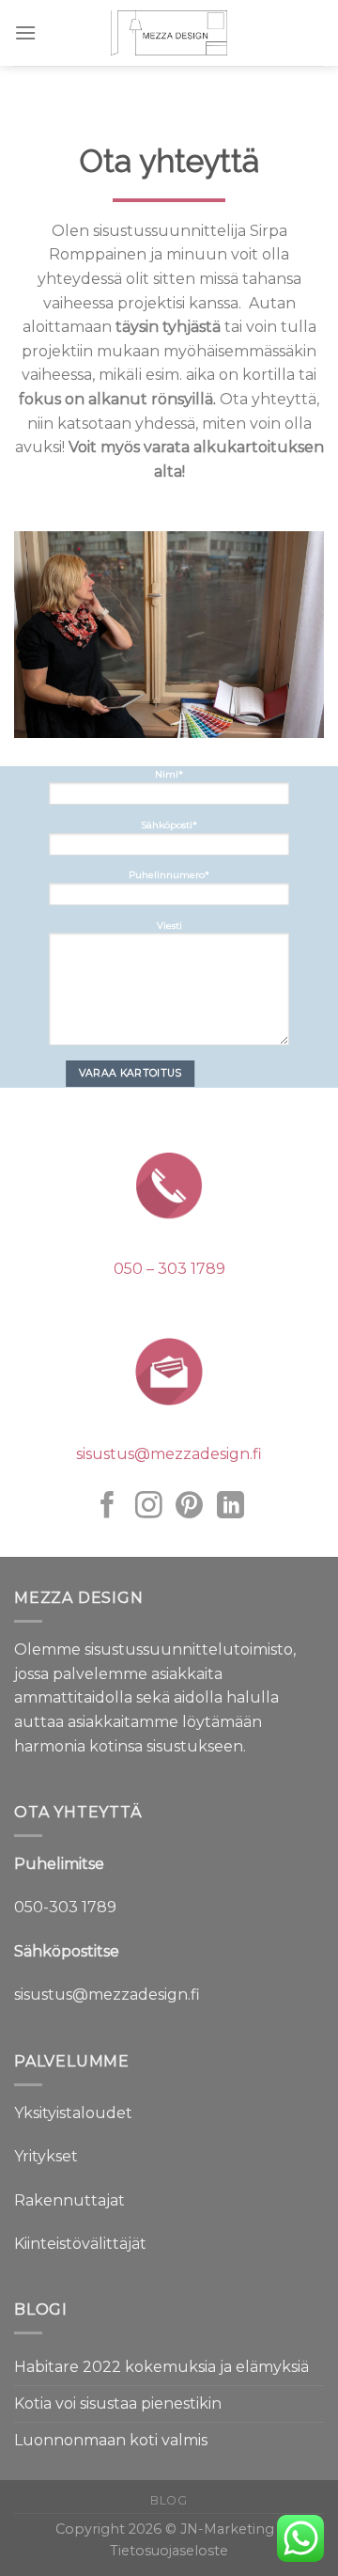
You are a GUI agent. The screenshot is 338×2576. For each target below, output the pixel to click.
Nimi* (169, 774)
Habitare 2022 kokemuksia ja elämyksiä (161, 2367)
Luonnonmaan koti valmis (111, 2440)
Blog (169, 2500)
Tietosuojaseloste (169, 2551)
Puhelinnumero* (169, 874)
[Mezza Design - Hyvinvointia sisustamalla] (169, 32)
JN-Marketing (229, 2529)
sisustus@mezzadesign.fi (169, 1454)
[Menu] (25, 32)
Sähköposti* (169, 825)
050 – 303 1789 (169, 1269)
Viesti (169, 925)
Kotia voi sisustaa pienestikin (118, 2403)
